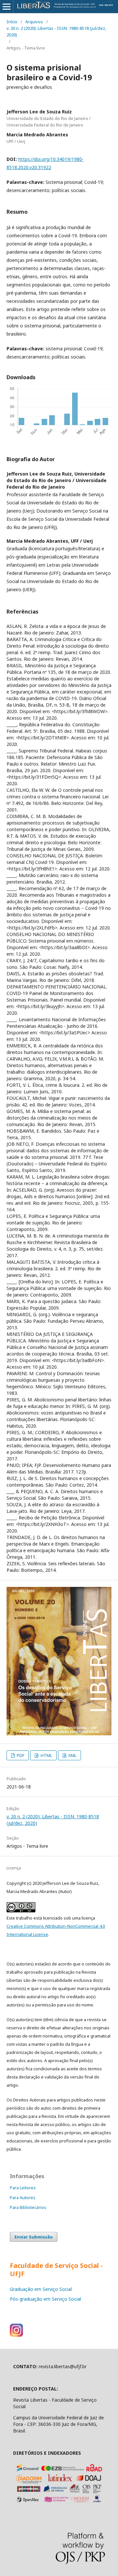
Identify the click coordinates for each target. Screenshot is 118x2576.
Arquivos (34, 22)
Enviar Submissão (34, 2237)
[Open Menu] (7, 7)
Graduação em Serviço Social (41, 2289)
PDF (20, 1755)
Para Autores (23, 2197)
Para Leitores (23, 2188)
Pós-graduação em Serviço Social (45, 2299)
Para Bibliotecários (28, 2207)
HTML (46, 1755)
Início (12, 22)
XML (72, 1755)
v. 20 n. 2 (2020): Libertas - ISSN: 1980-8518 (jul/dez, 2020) (56, 31)
